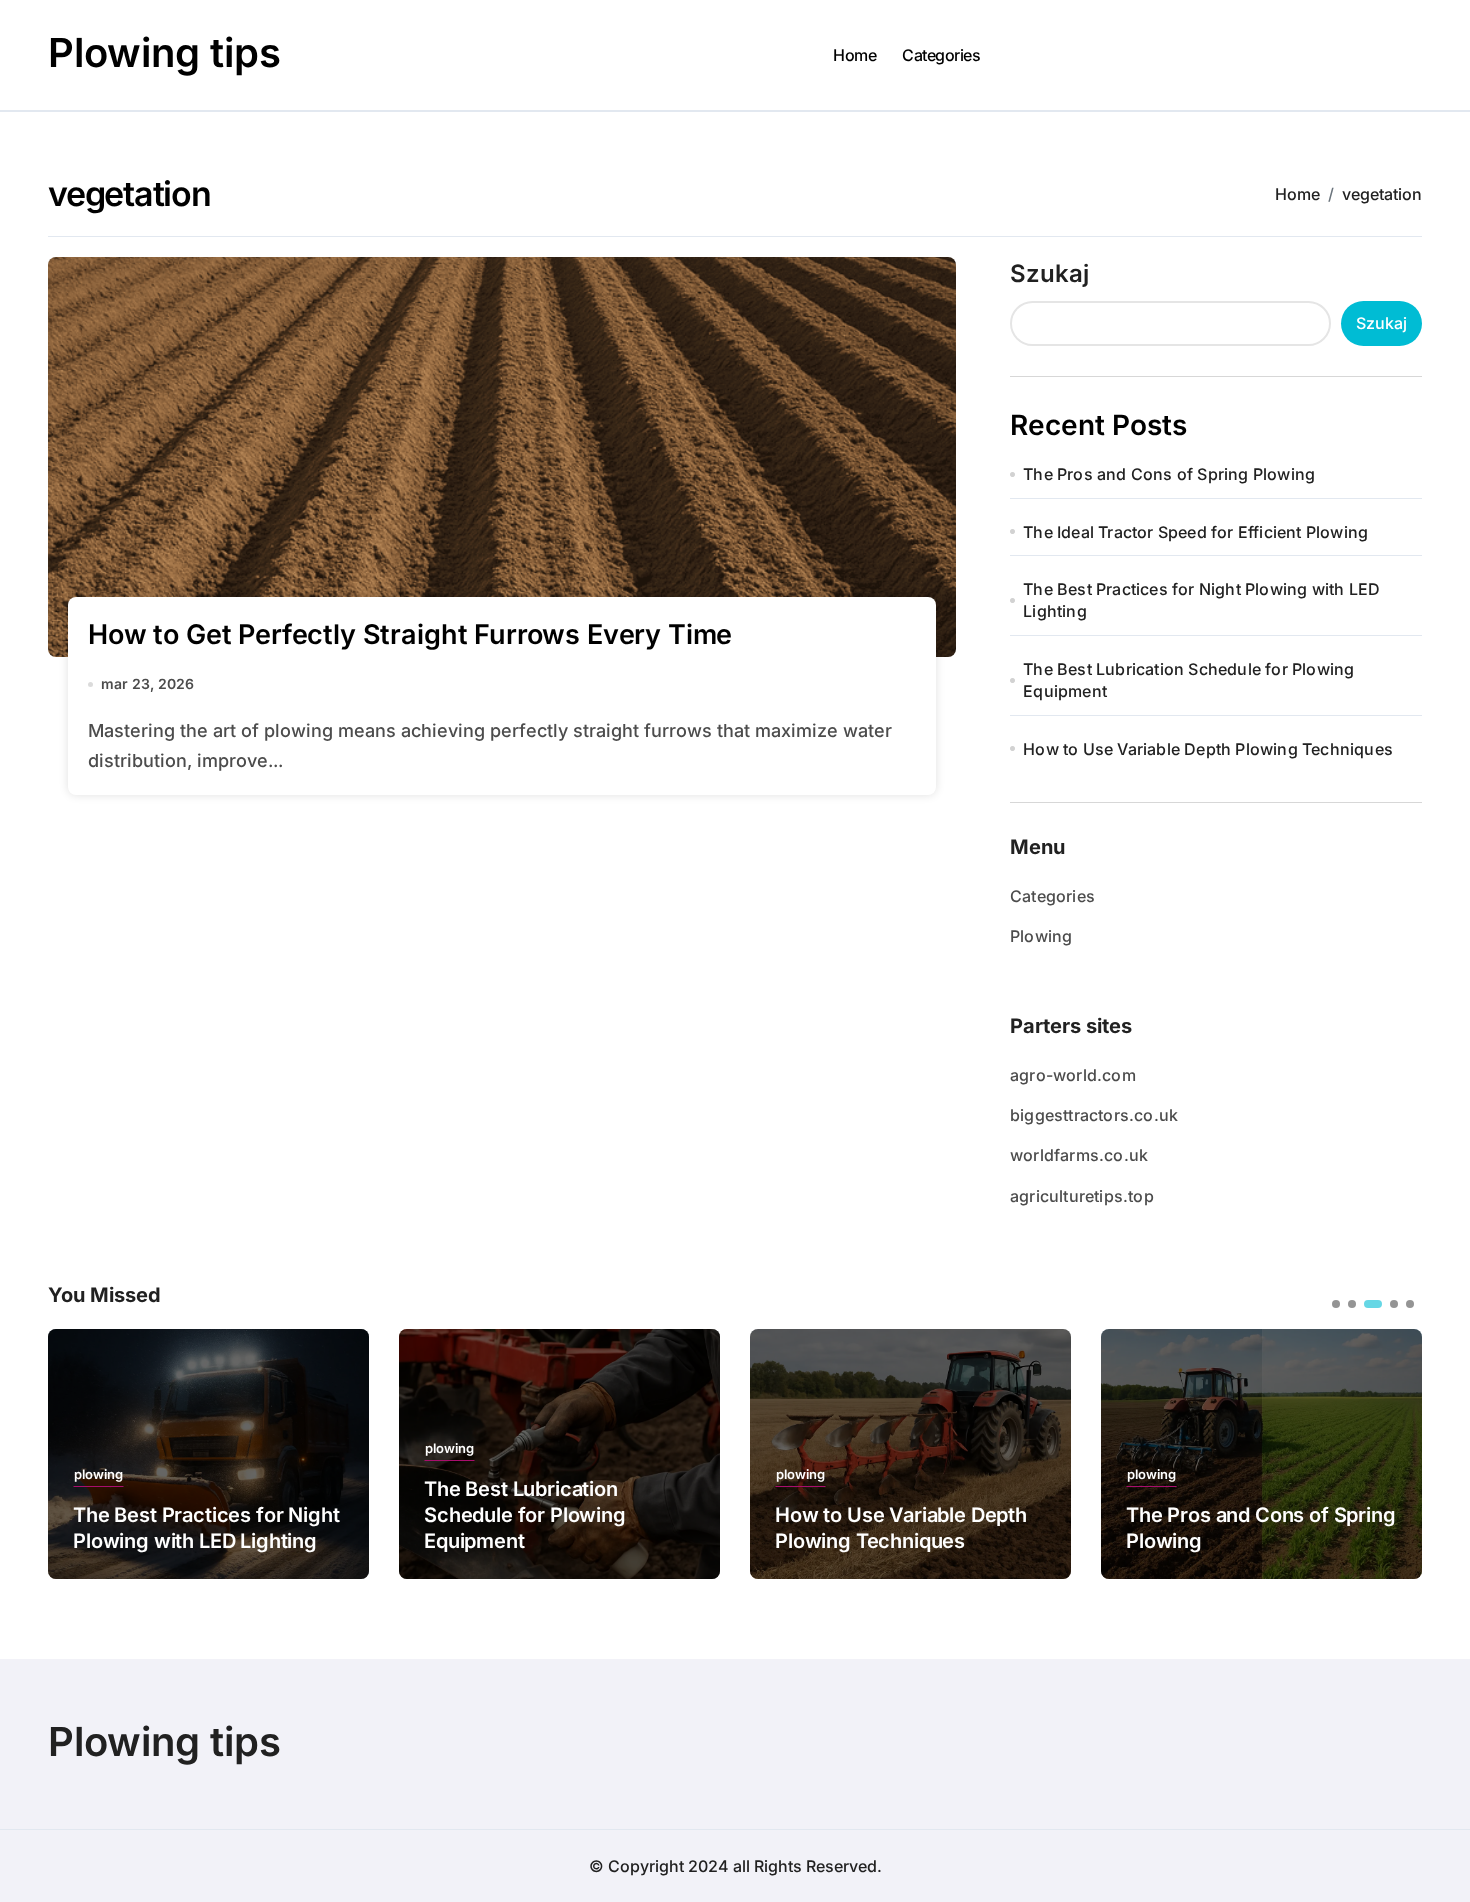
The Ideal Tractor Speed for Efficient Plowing (1195, 532)
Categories (941, 55)
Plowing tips (164, 52)
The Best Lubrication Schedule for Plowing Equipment (1188, 680)
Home (854, 55)
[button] (1392, 1452)
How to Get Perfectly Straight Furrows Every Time (410, 634)
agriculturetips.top (1082, 1196)
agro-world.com (1073, 1075)
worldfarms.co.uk (1079, 1155)
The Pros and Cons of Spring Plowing (1169, 474)
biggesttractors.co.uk (1094, 1115)
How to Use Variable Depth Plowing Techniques (1208, 749)
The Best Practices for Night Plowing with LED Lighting (1201, 600)
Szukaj (1049, 273)
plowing (98, 1474)
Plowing (1041, 936)
